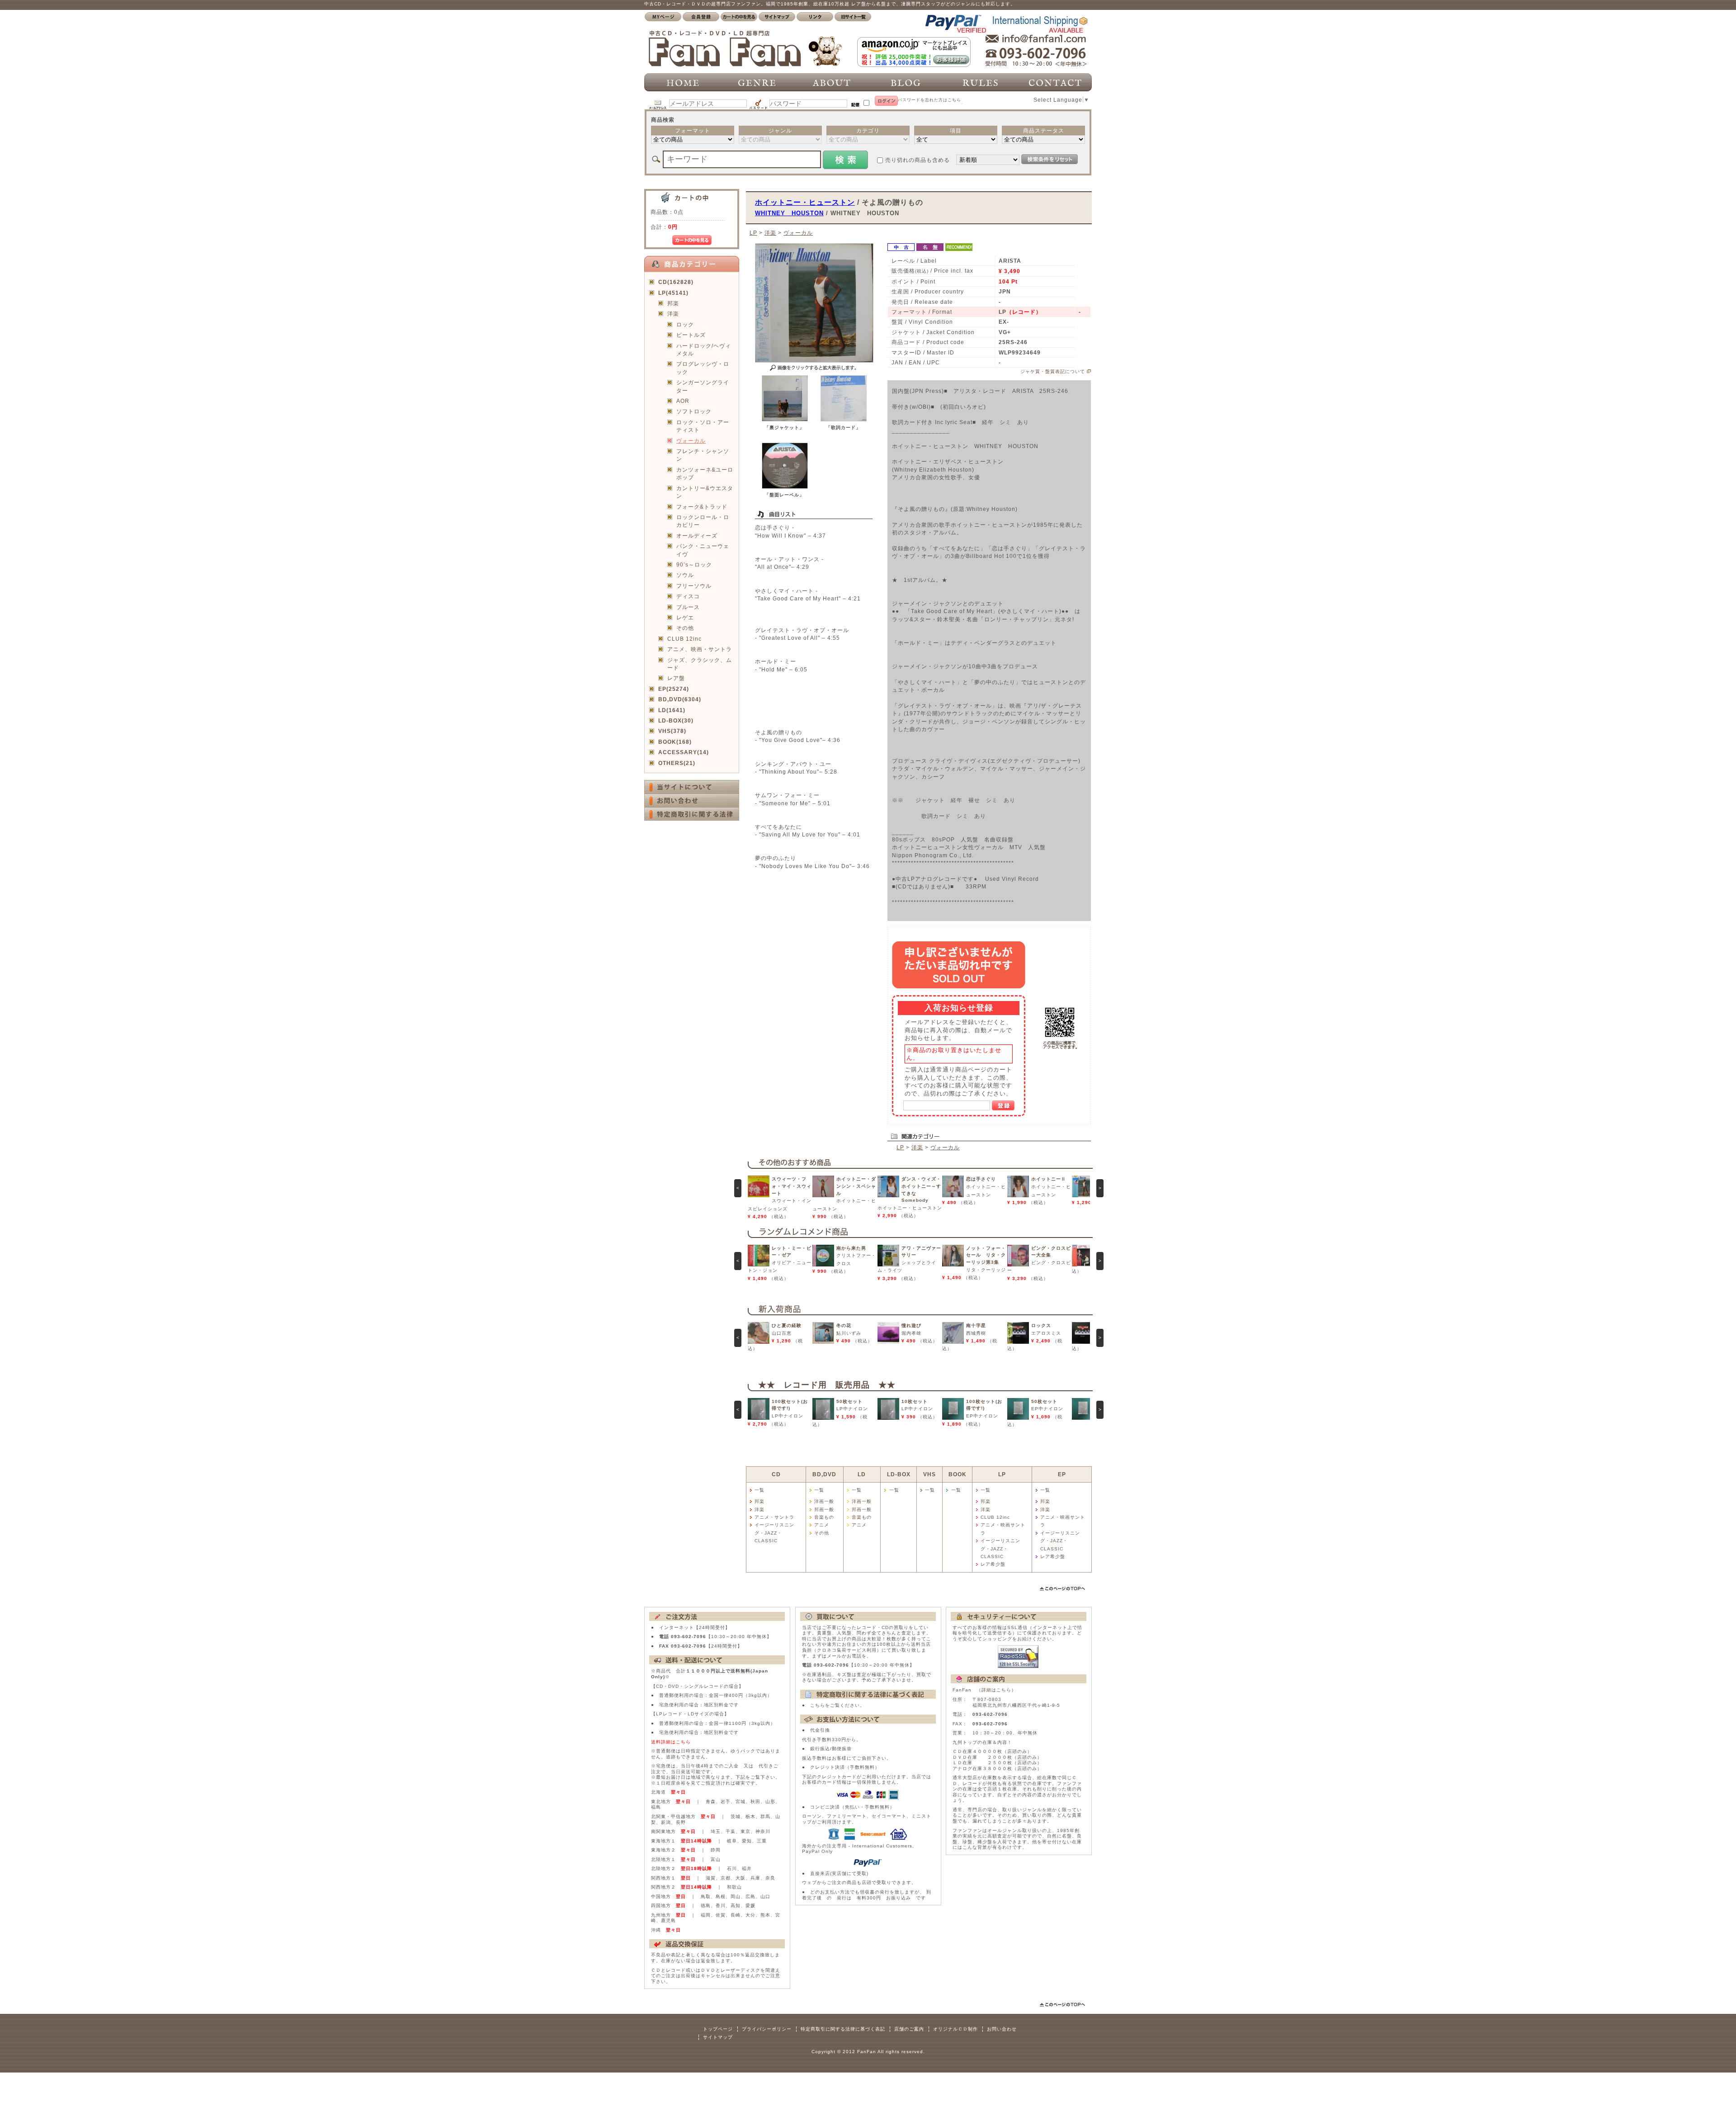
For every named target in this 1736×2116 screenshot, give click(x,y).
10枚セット (915, 1401)
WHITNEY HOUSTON (789, 213)
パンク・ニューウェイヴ (703, 550)
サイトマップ (718, 2037)
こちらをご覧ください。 (837, 1705)
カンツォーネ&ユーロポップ (705, 473)
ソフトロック (694, 411)
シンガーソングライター (703, 386)
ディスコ (688, 596)
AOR (683, 401)
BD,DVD (824, 1474)
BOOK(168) (675, 742)
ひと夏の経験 (787, 1325)
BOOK (958, 1474)
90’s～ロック (694, 564)
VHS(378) (672, 731)
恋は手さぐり (981, 1179)
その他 (685, 628)
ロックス (1041, 1325)
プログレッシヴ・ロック (703, 368)
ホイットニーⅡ (1049, 1179)
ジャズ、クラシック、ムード (700, 664)
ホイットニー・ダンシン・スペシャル (856, 1186)
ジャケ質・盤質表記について (1053, 371)
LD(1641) (672, 710)
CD (776, 1474)
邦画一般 (824, 1509)
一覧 (759, 1490)
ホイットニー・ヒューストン (805, 202)
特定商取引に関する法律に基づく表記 (843, 2029)
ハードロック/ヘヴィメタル (704, 350)
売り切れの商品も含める (918, 160)
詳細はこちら (996, 1690)
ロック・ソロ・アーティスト (703, 426)
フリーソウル (694, 586)
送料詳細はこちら (671, 1742)
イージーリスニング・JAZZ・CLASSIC (774, 1533)
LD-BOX (899, 1474)
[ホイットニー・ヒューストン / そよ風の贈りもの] (785, 419)
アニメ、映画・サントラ (700, 649)
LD (862, 1474)
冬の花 (844, 1325)
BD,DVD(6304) (680, 699)
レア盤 (676, 678)
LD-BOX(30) (676, 720)
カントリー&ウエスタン (705, 492)
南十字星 (976, 1325)
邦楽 (673, 303)
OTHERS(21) (677, 763)
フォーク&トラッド (702, 507)
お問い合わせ (1002, 2029)
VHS (929, 1474)
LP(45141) (673, 293)
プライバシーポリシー (767, 2029)
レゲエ (685, 617)
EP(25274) (674, 689)
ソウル (685, 575)
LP (753, 233)
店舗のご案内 (909, 2029)
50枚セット (849, 1401)
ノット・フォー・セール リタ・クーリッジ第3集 (986, 1255)
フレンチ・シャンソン (703, 455)
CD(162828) (676, 282)
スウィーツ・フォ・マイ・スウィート (792, 1186)
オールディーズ (697, 536)
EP (1062, 1474)
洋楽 (673, 314)
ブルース (688, 607)
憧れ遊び (911, 1325)
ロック (685, 324)
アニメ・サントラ (774, 1517)
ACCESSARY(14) (684, 752)
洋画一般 (824, 1501)
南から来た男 (851, 1248)
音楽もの (824, 1517)
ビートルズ (691, 335)
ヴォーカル (691, 441)
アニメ (822, 1525)
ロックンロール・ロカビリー (703, 521)
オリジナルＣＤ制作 (955, 2029)
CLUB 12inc (684, 639)
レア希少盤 (993, 1564)
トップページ (718, 2029)
